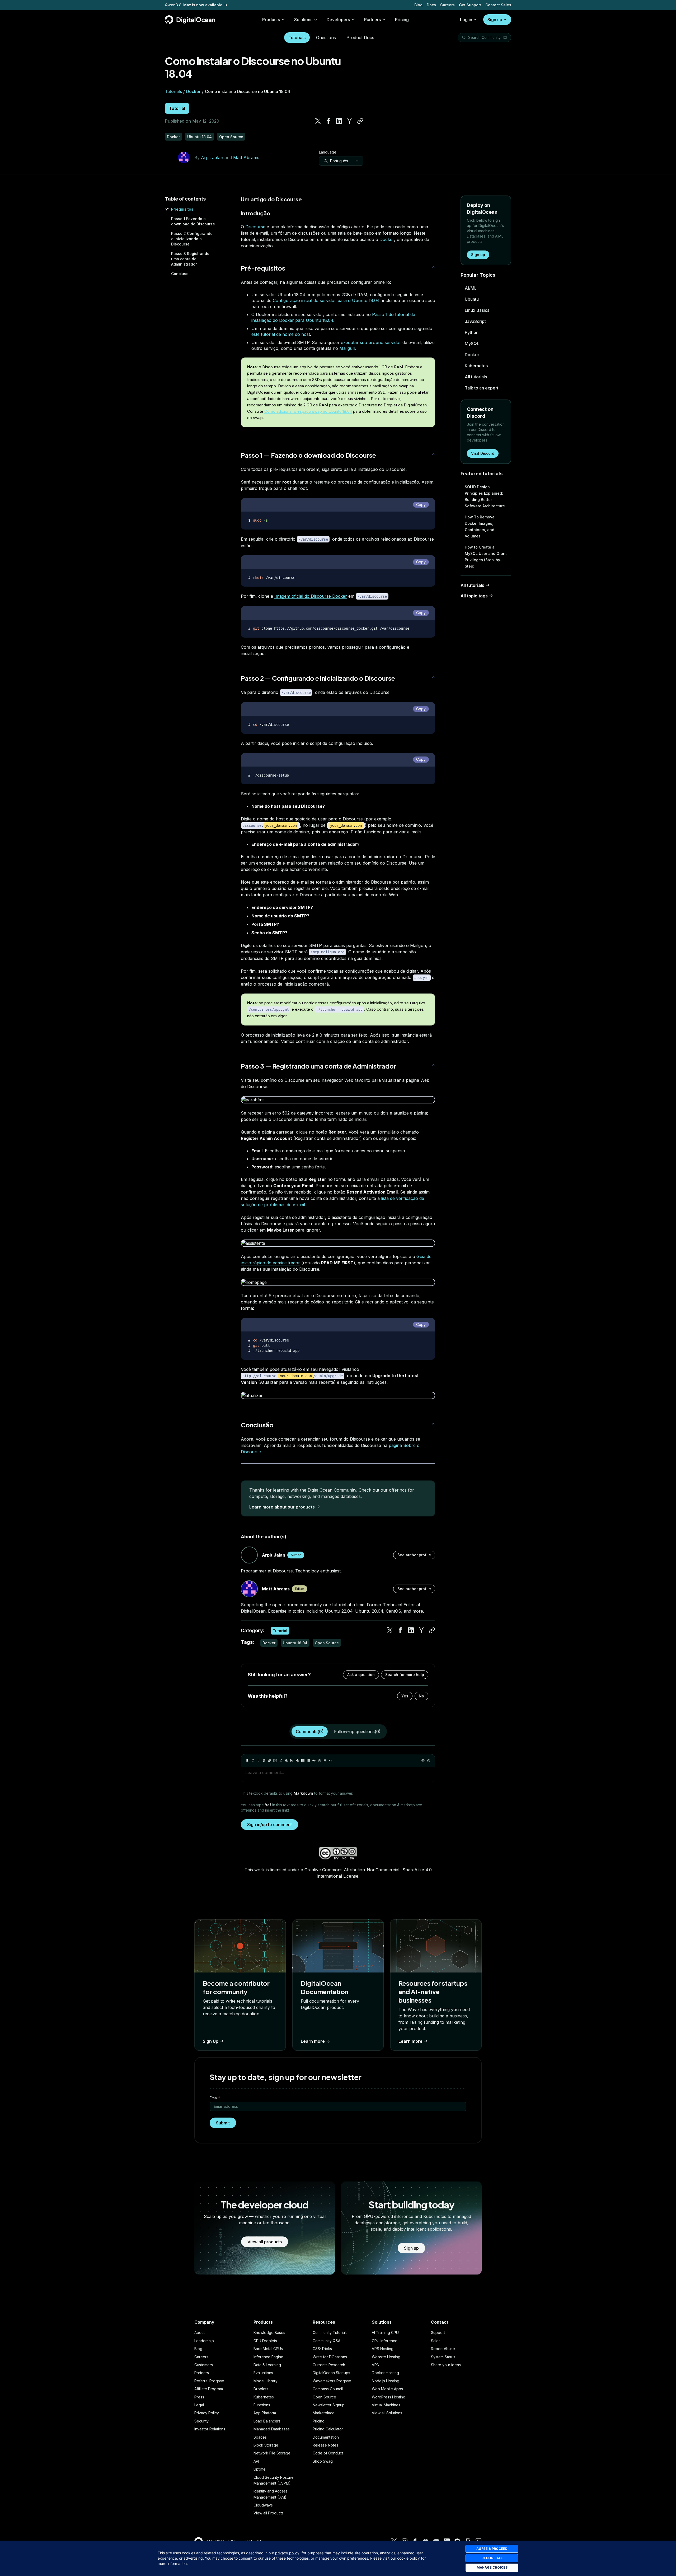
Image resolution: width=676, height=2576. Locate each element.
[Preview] (423, 1761)
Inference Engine (268, 2357)
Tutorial (177, 108)
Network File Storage (272, 2453)
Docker (193, 91)
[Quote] (314, 1761)
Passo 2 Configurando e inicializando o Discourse (192, 239)
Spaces (260, 2437)
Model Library (266, 2381)
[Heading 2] (292, 1761)
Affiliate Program (209, 2389)
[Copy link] (360, 121)
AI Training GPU (385, 2333)
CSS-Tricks (322, 2349)
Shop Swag (323, 2461)
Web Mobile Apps (387, 2389)
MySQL (472, 344)
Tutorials (297, 38)
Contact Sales (498, 5)
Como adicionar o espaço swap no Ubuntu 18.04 (308, 411)
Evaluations (263, 2373)
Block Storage (266, 2445)
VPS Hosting (383, 2349)
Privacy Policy (207, 2413)
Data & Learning (267, 2365)
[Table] (325, 1761)
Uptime (260, 2469)
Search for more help (405, 1675)
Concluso (180, 274)
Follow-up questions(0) (357, 1732)
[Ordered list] (308, 1761)
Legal (199, 2405)
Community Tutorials (330, 2333)
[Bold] (247, 1761)
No (421, 1696)
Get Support (470, 5)
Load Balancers (267, 2421)
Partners (202, 2373)
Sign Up (211, 2041)
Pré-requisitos (263, 268)
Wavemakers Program (332, 2381)
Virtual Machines (386, 2405)
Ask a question (361, 1675)
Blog (418, 5)
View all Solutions (387, 2413)
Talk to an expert (482, 388)
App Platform (265, 2413)
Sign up (495, 20)
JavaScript (475, 321)
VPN (376, 2365)
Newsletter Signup (329, 2405)
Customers (204, 2365)
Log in (466, 20)
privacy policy (287, 2553)
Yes (405, 1696)
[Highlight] (281, 1761)
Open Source (324, 2397)
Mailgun (347, 348)
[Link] (270, 1761)
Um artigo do (258, 199)
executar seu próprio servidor (371, 342)
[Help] (429, 1761)
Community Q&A (327, 2341)
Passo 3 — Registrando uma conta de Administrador (318, 1066)
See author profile (414, 1555)
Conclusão (257, 1425)
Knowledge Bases (269, 2333)
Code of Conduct (328, 2453)
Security (201, 2421)
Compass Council (328, 2389)
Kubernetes (476, 366)
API (256, 2461)
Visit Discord (483, 453)
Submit (223, 2123)
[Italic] (253, 1761)
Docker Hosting (385, 2373)
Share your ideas (446, 2365)
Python (472, 332)
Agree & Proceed (492, 2549)
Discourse (289, 199)
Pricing (319, 2421)
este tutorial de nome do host (281, 334)
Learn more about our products (282, 1507)
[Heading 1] (286, 1761)
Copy (421, 505)
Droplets (261, 2389)
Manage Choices (492, 2567)
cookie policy (409, 2558)
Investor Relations (210, 2429)
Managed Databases (272, 2429)
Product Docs (360, 38)
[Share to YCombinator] (350, 121)
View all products (265, 2242)
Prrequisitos (182, 209)
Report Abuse (443, 2349)
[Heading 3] (297, 1761)
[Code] (331, 1761)
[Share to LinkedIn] (339, 121)
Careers (447, 5)
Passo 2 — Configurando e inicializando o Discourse (318, 678)
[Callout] (320, 1761)
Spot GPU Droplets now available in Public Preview (212, 5)
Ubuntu (472, 299)
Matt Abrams (246, 157)
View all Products (269, 2513)
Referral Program (209, 2381)
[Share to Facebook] (328, 121)
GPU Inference (385, 2341)
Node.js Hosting (386, 2381)
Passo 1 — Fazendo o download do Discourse (308, 455)
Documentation (326, 2437)
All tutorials (476, 377)
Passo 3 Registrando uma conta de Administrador (190, 259)
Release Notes (325, 2445)
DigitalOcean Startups (331, 2373)
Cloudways (263, 2505)
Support (438, 2333)
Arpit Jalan (212, 157)
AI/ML (471, 288)
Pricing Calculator (328, 2429)
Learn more (313, 2041)
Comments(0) (310, 1732)
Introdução (255, 213)
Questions (326, 38)
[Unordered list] (303, 1761)
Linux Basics (477, 310)
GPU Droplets (265, 2341)
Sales (436, 2341)
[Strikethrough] (264, 1761)
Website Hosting (386, 2357)
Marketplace (324, 2413)
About (199, 2333)
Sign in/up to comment (269, 1825)
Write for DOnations (330, 2357)
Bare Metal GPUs (268, 2349)
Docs (431, 5)
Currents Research (329, 2365)
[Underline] (259, 1761)
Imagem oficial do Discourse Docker (311, 596)
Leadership (204, 2341)
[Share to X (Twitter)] (318, 121)
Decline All (492, 2558)
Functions (262, 2405)
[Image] (275, 1761)
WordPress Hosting (389, 2397)
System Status (443, 2357)
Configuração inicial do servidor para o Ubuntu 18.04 (326, 300)
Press (199, 2397)
